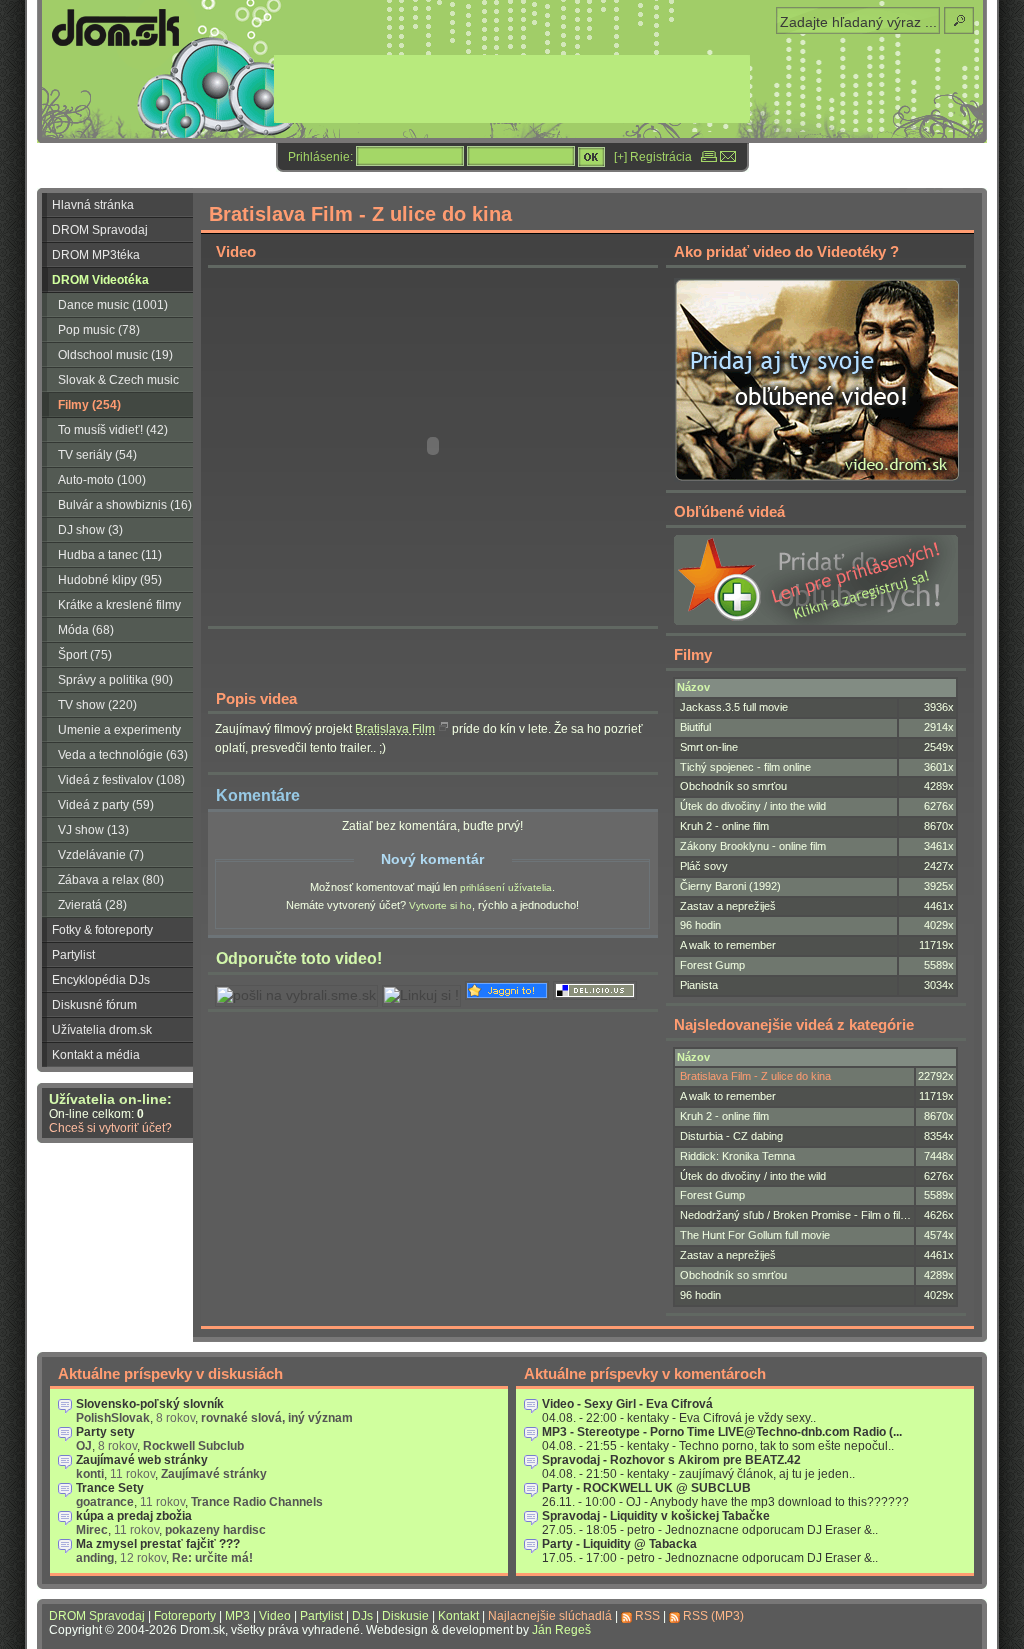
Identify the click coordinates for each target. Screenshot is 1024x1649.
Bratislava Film (395, 729)
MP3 (237, 1616)
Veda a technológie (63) (123, 755)
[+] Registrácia (653, 157)
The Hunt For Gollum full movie (755, 1235)
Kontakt (458, 1616)
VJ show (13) (93, 830)
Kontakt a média (96, 1055)
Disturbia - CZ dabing (731, 1136)
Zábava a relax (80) (111, 880)
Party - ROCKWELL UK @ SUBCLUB (646, 1488)
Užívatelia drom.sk (102, 1030)
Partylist (73, 955)
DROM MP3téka (96, 255)
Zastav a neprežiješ (728, 906)
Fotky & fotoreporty (102, 930)
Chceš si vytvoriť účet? (110, 1128)
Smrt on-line (709, 747)
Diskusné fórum (94, 1005)
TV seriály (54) (97, 455)
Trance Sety (110, 1488)
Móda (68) (86, 630)
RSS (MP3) (713, 1616)
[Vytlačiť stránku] (709, 157)
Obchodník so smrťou (733, 786)
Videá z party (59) (106, 805)
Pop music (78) (99, 330)
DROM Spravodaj (100, 230)
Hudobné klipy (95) (110, 580)
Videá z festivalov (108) (121, 780)
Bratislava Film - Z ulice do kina (755, 1076)
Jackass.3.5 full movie (734, 707)
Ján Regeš (561, 1630)
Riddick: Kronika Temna (737, 1156)
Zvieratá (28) (92, 905)
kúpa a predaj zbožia (134, 1516)
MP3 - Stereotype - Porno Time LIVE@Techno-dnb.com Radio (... (722, 1432)
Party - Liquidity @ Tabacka (619, 1544)
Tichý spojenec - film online (745, 767)
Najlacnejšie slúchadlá (550, 1616)
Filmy (693, 654)
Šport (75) (85, 655)
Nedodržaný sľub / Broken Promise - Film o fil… (795, 1215)
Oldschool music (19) (115, 355)
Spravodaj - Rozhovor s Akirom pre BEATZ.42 (671, 1460)
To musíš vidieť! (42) (113, 430)
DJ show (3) (90, 530)
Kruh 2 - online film (724, 826)
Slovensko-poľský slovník (150, 1404)
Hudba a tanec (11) (110, 555)
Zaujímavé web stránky (142, 1460)
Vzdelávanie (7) (101, 855)
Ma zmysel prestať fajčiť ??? (158, 1544)
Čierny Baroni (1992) (730, 886)
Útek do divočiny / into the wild (753, 806)
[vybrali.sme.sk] (296, 995)
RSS (647, 1616)
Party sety (105, 1432)
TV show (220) (97, 705)
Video (275, 1616)
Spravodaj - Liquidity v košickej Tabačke (656, 1516)
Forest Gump (712, 965)
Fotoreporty (185, 1616)
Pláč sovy (704, 866)
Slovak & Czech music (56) (110, 383)
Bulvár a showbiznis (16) (125, 505)
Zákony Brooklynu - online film (753, 846)
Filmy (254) (89, 405)
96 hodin (700, 925)
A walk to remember (728, 945)
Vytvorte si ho (440, 905)
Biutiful (695, 727)
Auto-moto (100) (102, 480)
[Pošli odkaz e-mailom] (728, 157)
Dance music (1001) (113, 305)
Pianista (699, 985)
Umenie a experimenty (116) (111, 733)
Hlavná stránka (93, 205)
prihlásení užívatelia (506, 887)
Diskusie (405, 1616)
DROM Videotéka (100, 280)
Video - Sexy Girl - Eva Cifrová (627, 1404)
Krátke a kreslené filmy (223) (111, 608)
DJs (362, 1616)
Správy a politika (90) (115, 680)
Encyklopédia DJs (101, 980)
